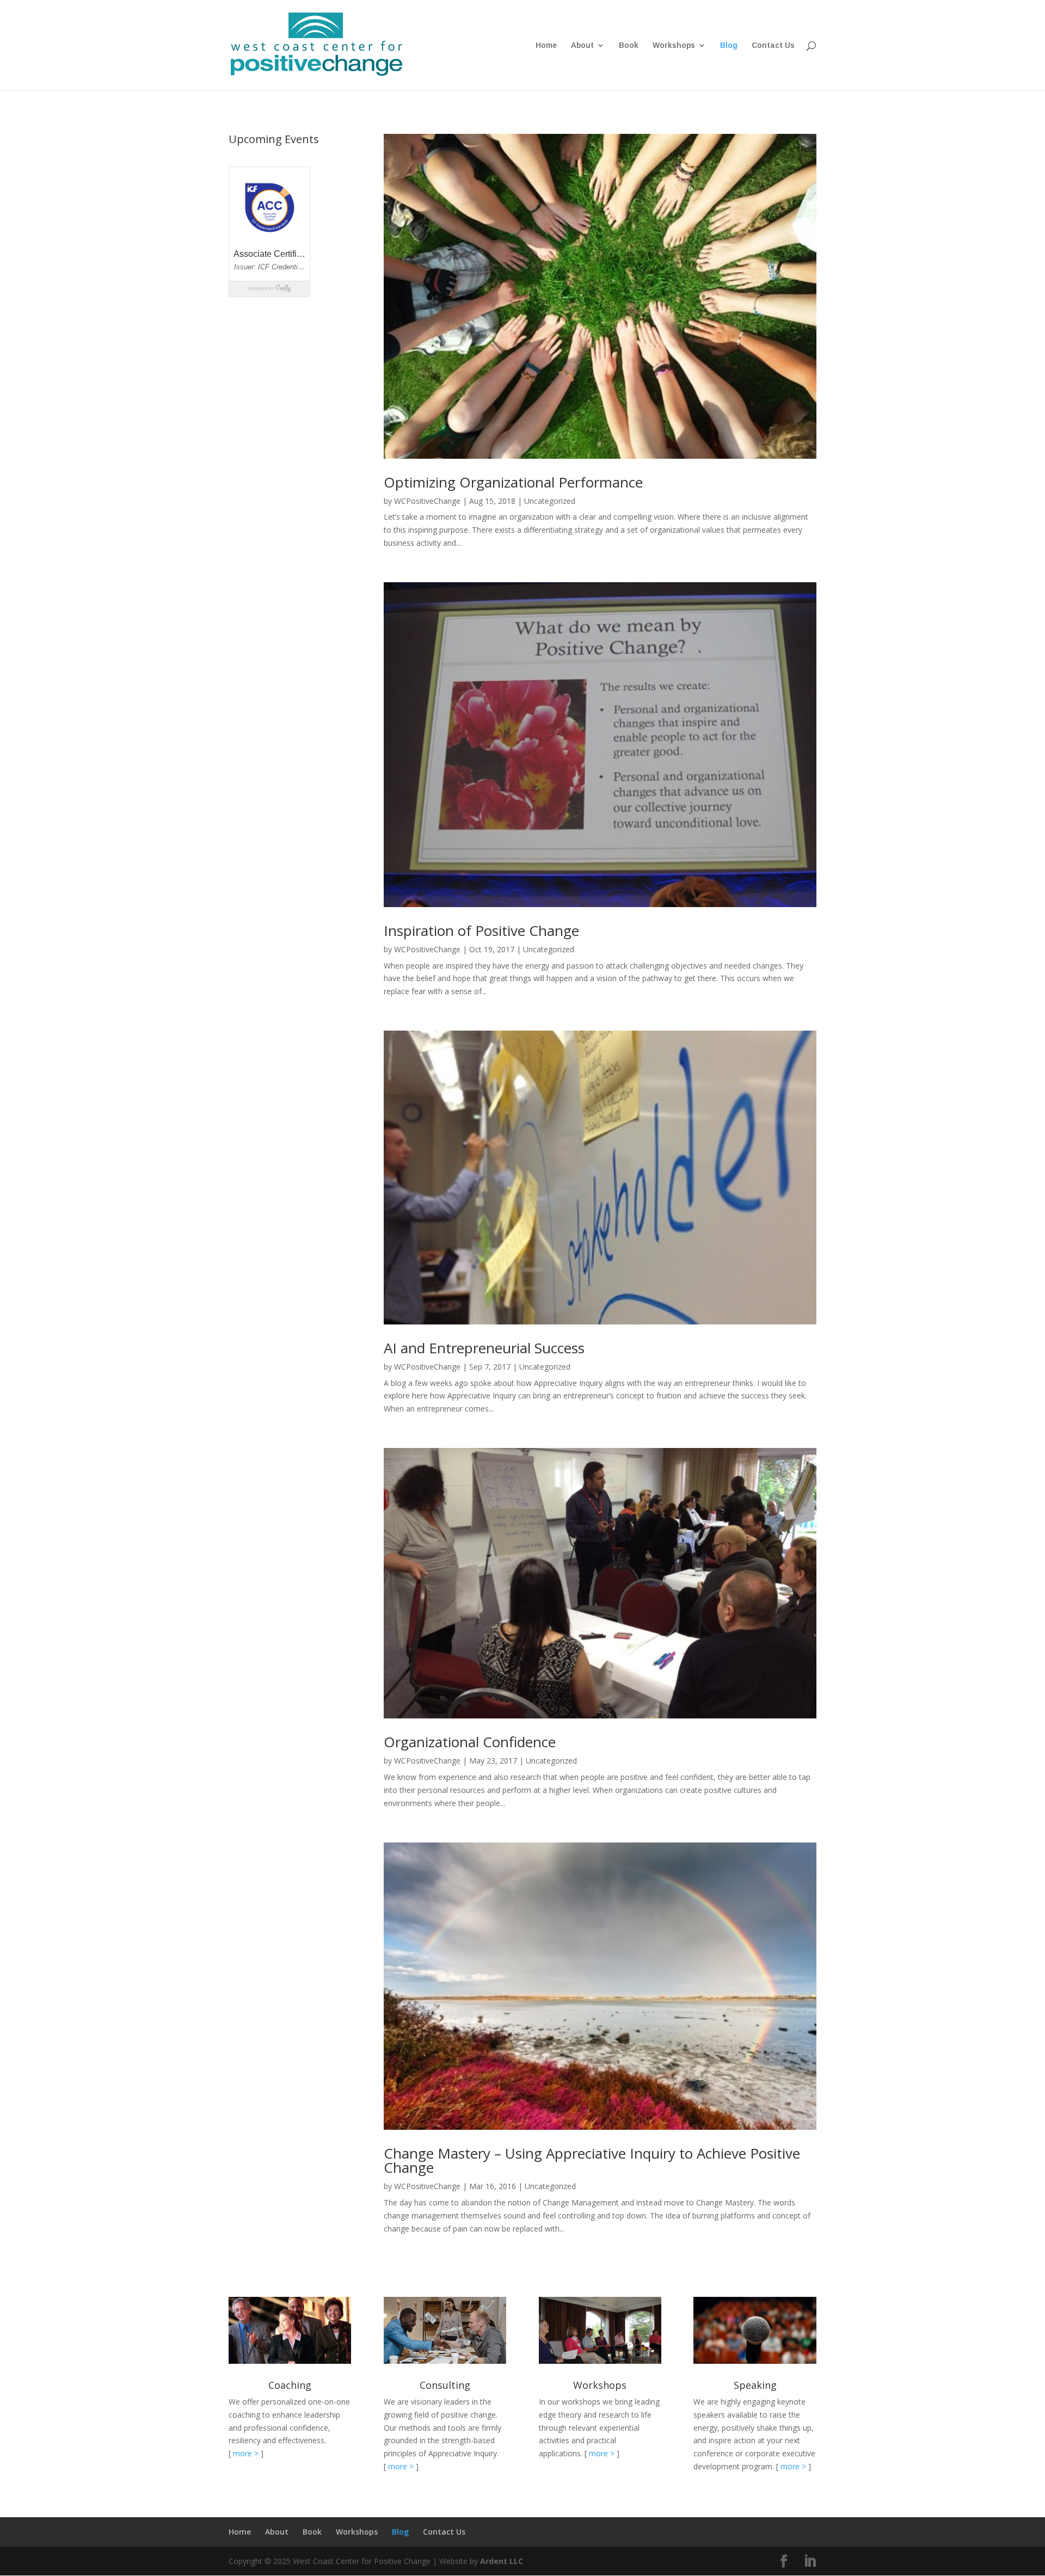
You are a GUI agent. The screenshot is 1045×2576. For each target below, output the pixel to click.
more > (246, 2453)
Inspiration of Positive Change (481, 930)
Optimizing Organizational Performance (513, 482)
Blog (729, 45)
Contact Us (773, 45)
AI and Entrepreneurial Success (484, 1348)
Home (546, 45)
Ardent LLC (502, 2561)
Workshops (674, 45)
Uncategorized (550, 501)
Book (629, 45)
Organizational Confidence (470, 1742)
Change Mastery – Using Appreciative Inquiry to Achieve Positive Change (592, 2160)
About (582, 45)
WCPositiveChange (427, 501)
